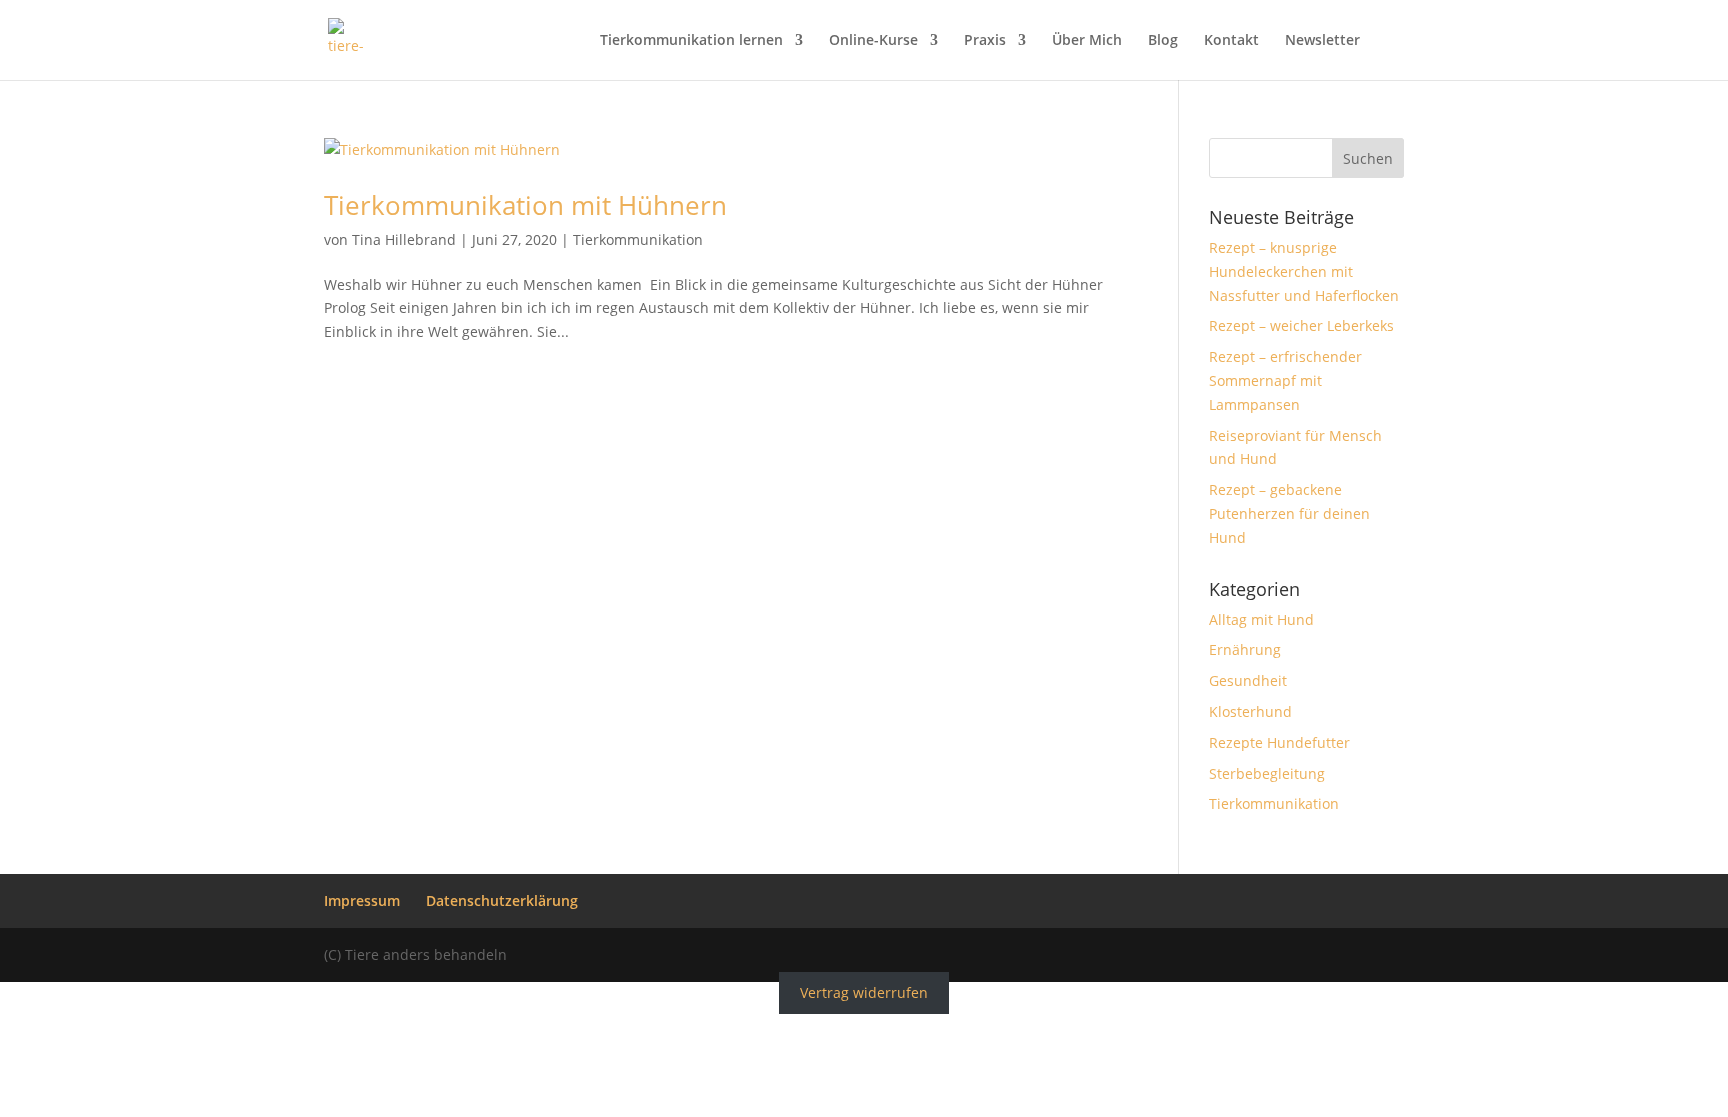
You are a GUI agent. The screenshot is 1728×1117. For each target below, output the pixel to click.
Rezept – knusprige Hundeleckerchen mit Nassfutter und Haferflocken (1304, 271)
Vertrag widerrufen (864, 993)
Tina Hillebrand (404, 239)
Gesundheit (1248, 680)
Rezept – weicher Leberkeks (1301, 325)
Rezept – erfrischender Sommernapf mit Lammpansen (1285, 380)
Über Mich (1087, 41)
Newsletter (1322, 41)
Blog (1163, 41)
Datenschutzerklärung (502, 900)
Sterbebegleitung (1267, 773)
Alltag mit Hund (1261, 619)
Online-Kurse (873, 41)
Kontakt (1231, 41)
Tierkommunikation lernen (691, 41)
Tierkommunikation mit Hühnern (525, 205)
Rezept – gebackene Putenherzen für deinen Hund (1289, 513)
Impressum (362, 900)
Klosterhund (1250, 711)
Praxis (985, 41)
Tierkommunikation (638, 239)
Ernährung (1245, 649)
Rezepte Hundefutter (1279, 742)
